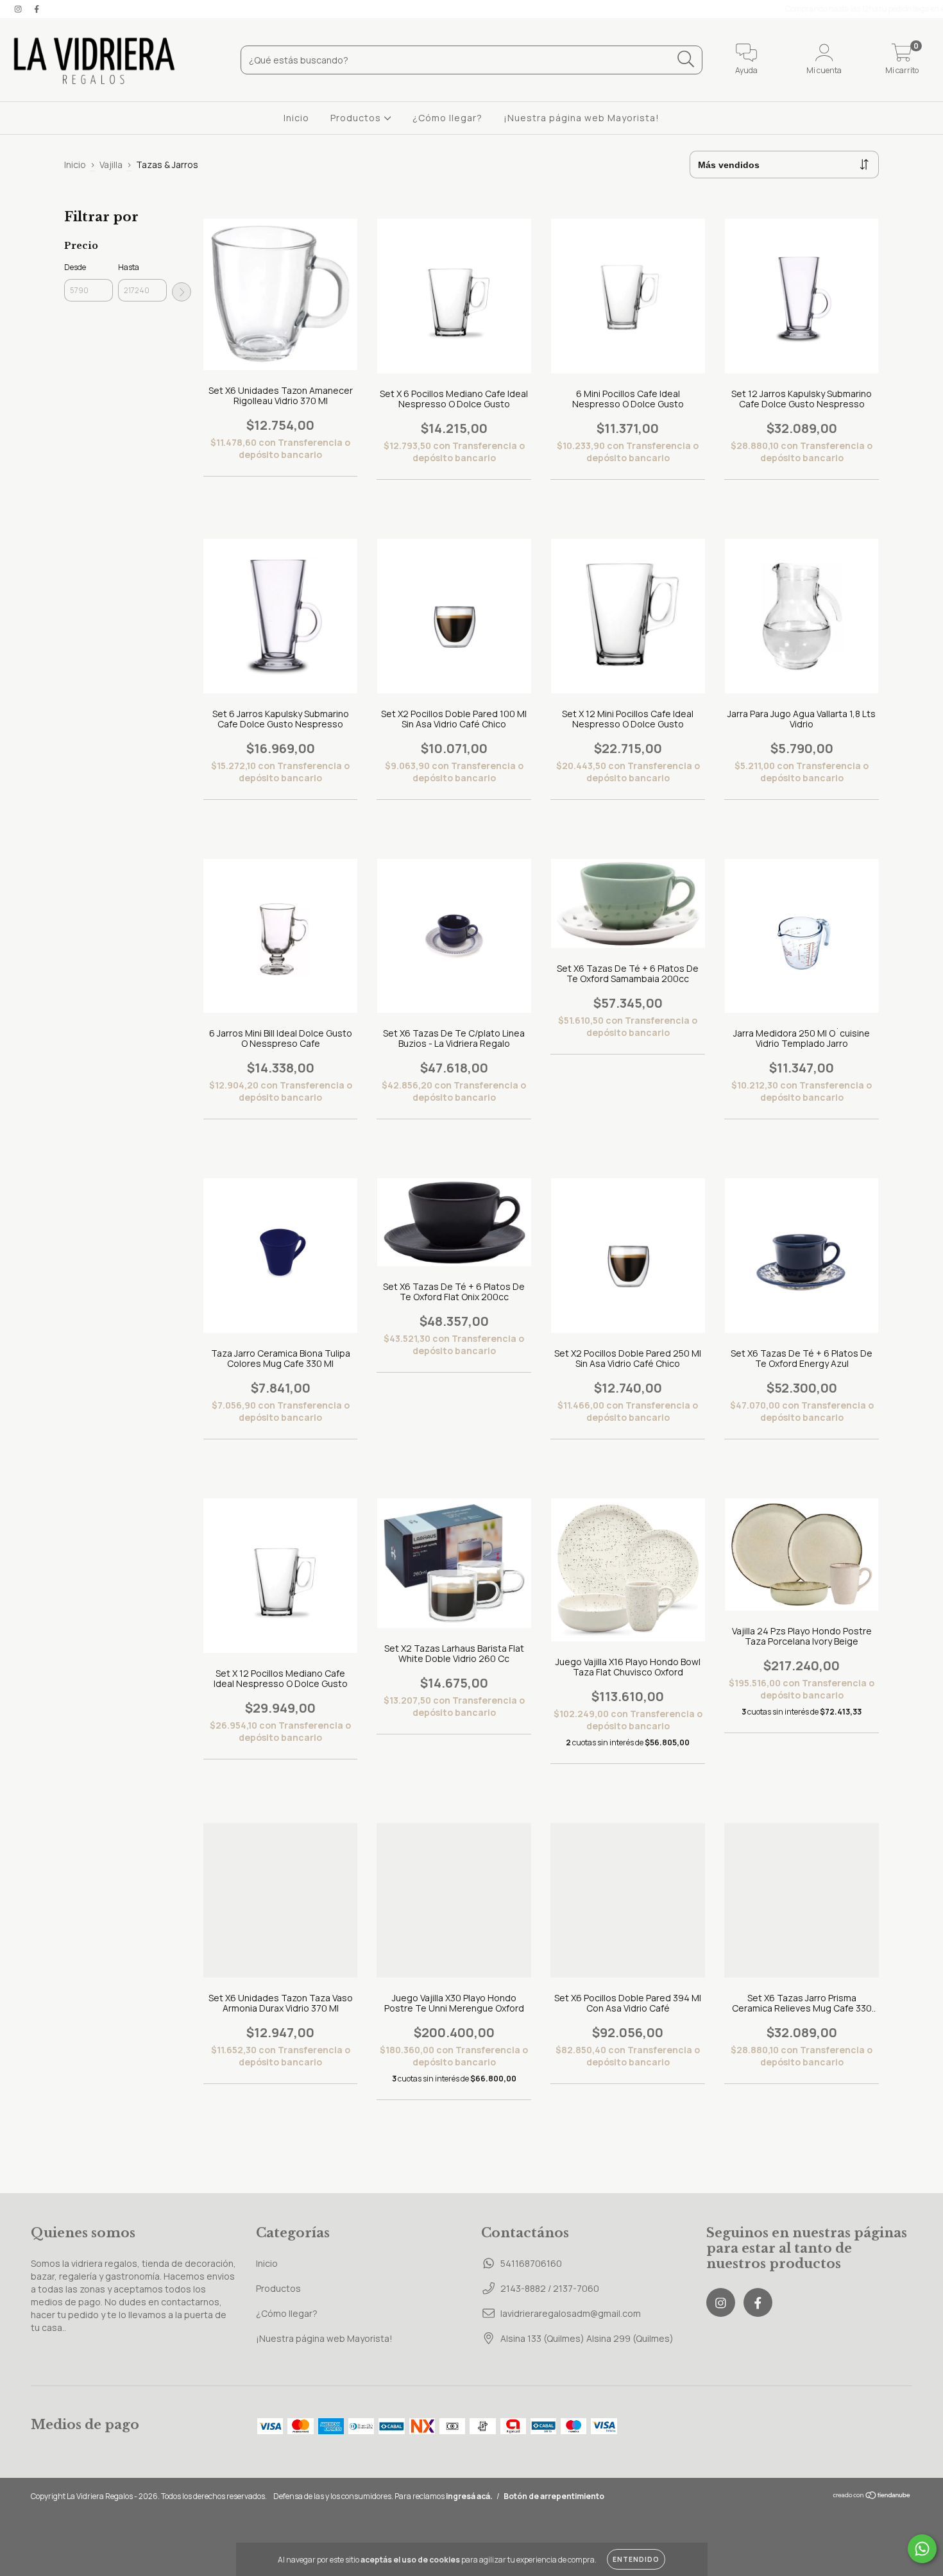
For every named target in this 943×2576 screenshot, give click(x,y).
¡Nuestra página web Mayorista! (582, 118)
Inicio (296, 118)
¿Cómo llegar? (447, 118)
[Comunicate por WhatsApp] (922, 2549)
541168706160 (531, 2263)
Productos (357, 118)
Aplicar (182, 292)
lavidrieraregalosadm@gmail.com (571, 2313)
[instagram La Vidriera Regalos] (19, 9)
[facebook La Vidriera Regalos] (37, 9)
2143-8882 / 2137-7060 (550, 2288)
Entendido (636, 2559)
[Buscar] (686, 59)
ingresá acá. (469, 2496)
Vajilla (111, 165)
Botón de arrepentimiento (554, 2496)
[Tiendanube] (872, 2497)
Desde (75, 267)
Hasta (129, 267)
